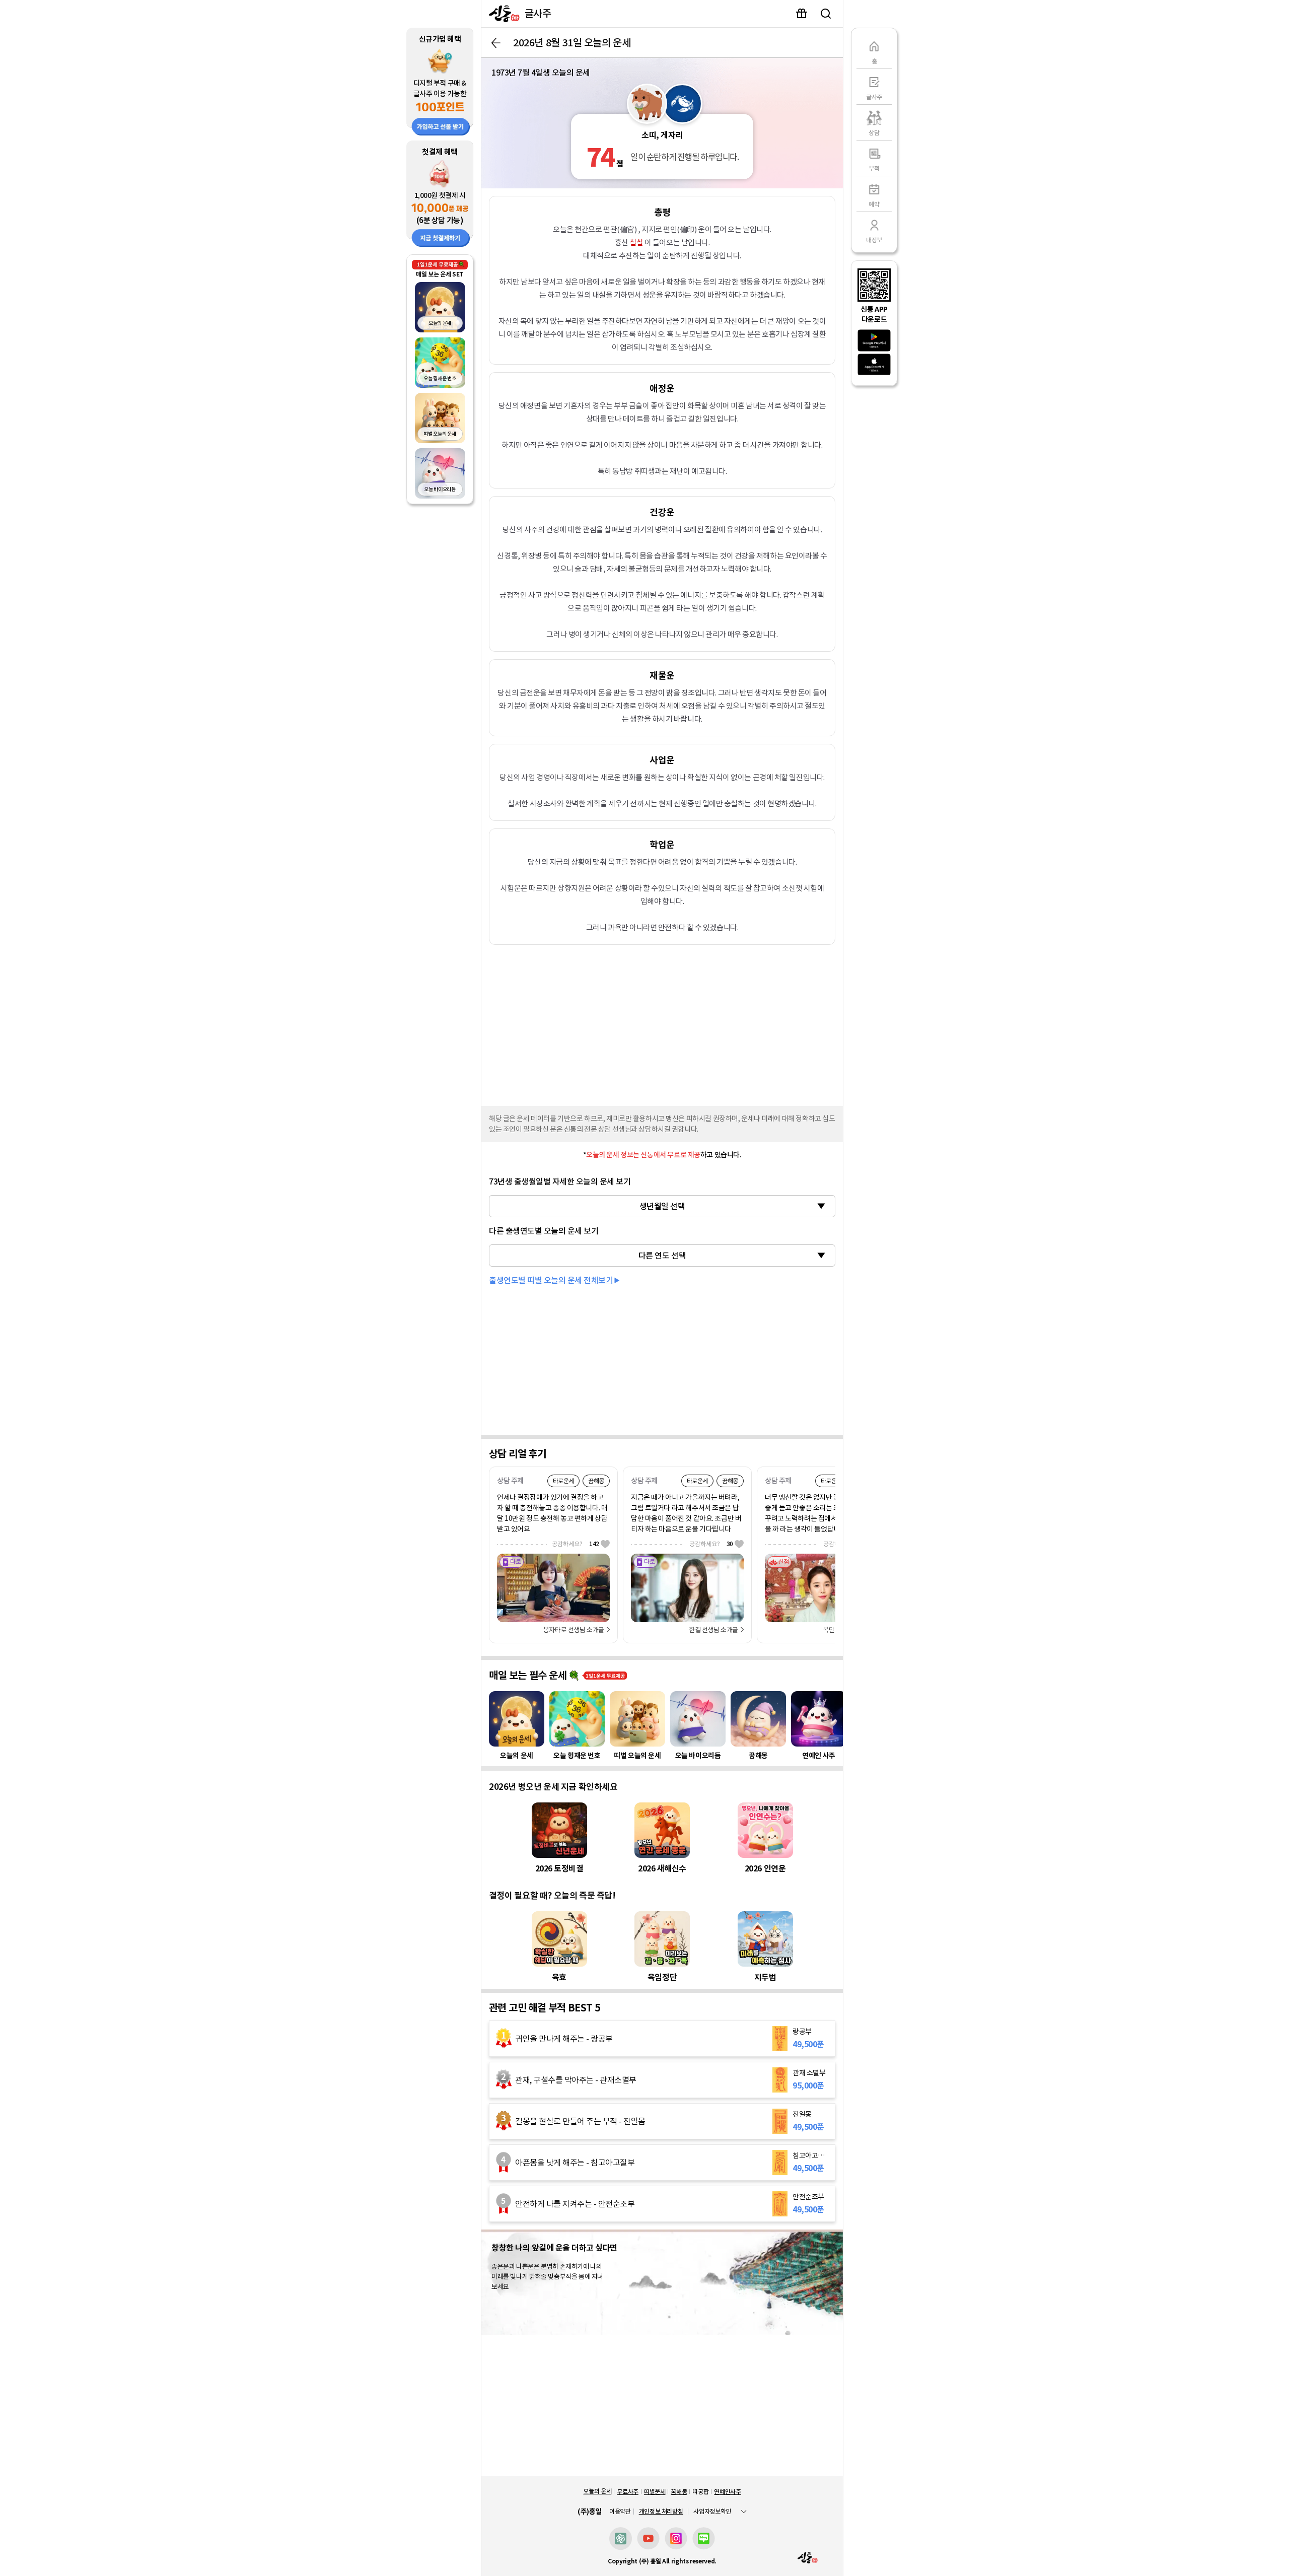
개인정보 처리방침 (661, 2511)
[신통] (502, 14)
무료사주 (628, 2492)
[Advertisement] (662, 1023)
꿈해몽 (679, 2492)
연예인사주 (727, 2492)
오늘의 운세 (597, 2491)
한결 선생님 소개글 (713, 1630)
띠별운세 (655, 2492)
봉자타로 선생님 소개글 (574, 1630)
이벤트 (802, 14)
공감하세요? (576, 1544)
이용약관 (620, 2512)
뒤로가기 (496, 43)
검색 (826, 14)
